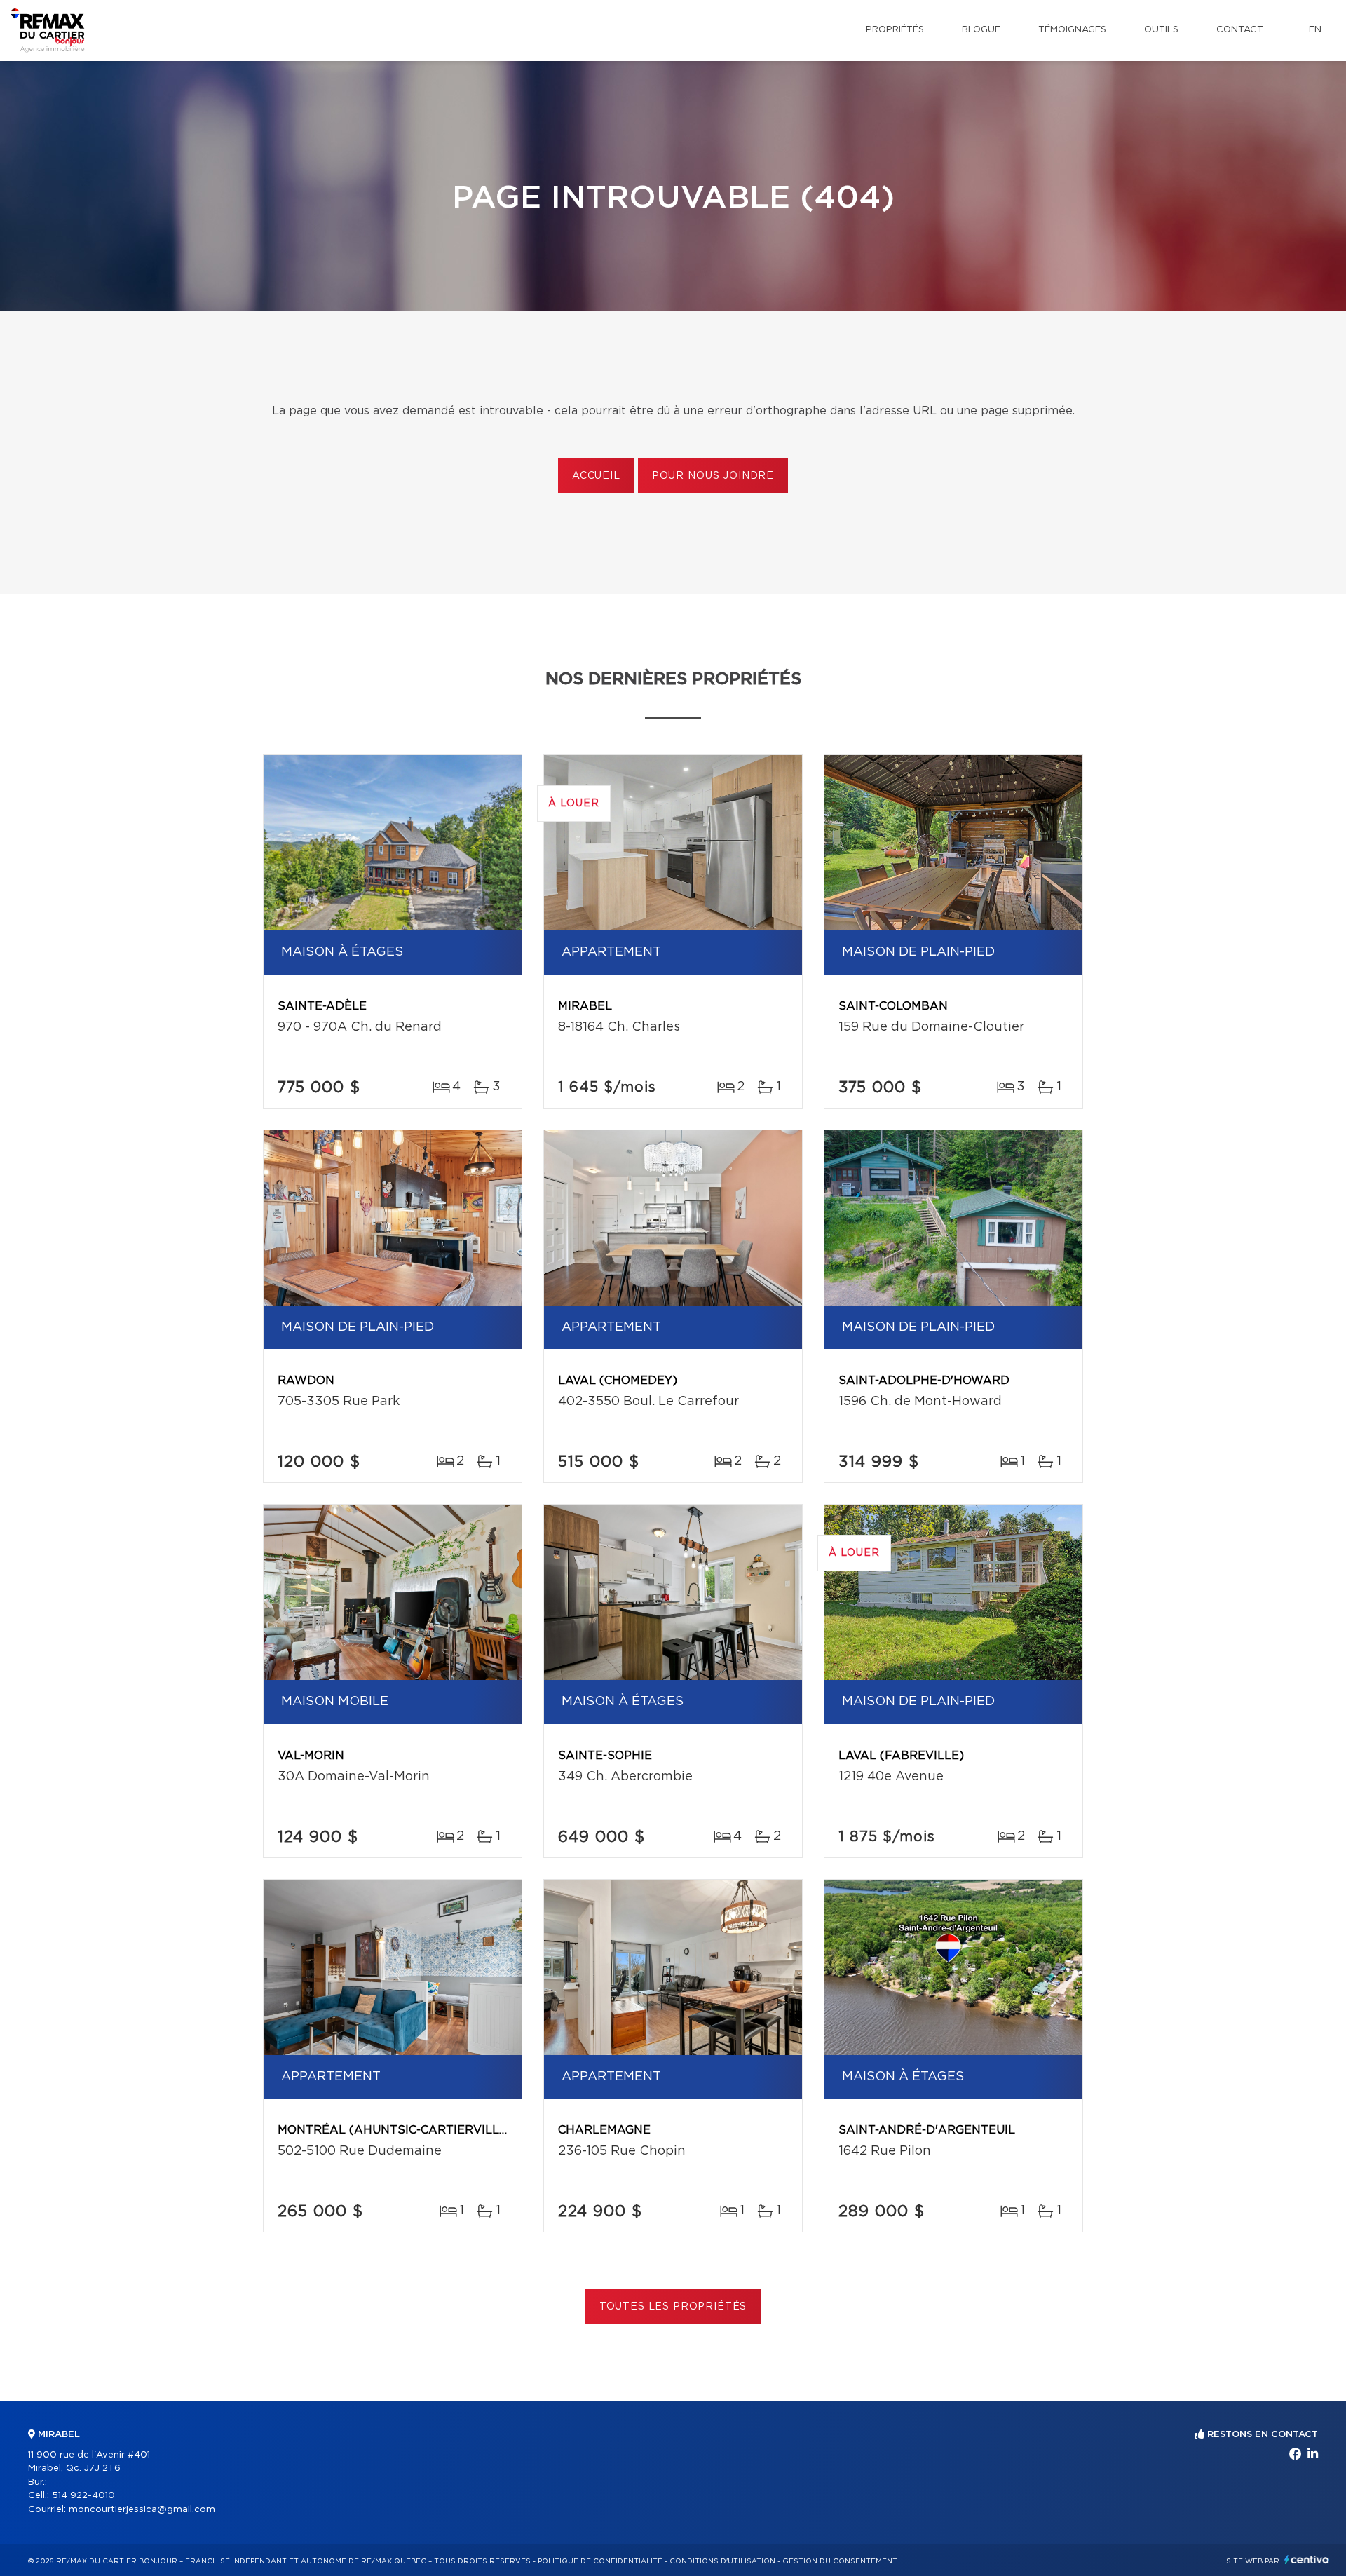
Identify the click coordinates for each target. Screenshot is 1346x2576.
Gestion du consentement (840, 2561)
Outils (1161, 30)
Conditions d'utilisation (722, 2561)
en (1315, 30)
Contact (1240, 30)
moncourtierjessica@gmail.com (142, 2510)
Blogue (981, 30)
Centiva (1307, 2560)
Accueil (596, 476)
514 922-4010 (83, 2496)
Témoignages (1072, 30)
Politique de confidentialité (600, 2561)
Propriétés (895, 30)
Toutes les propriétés (673, 2307)
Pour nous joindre (713, 476)
